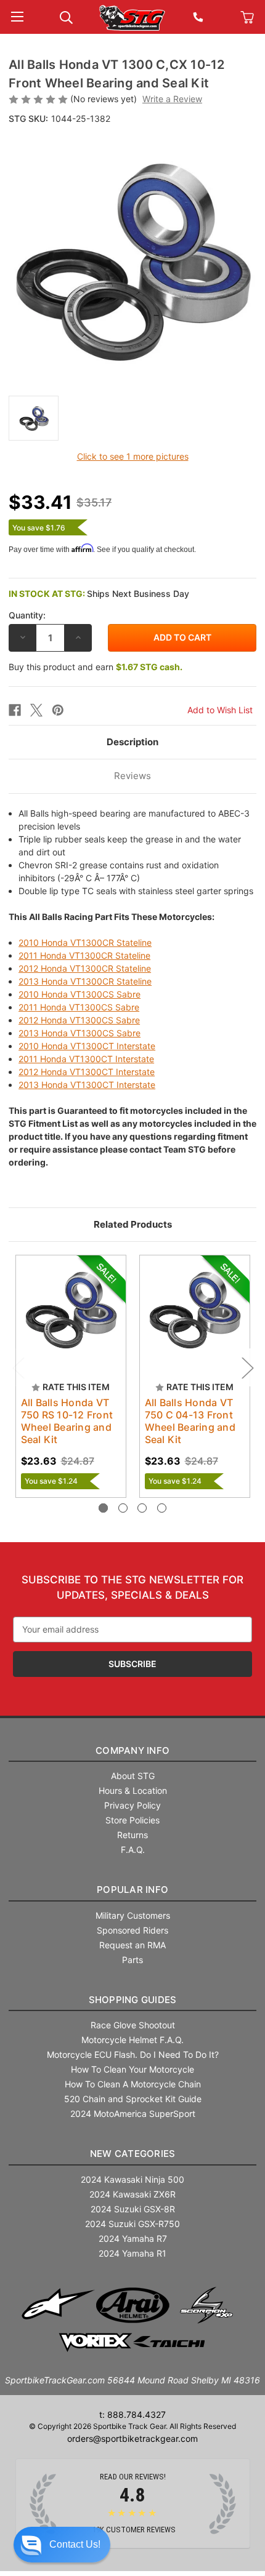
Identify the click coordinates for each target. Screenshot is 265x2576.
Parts (132, 1960)
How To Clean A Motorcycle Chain (133, 2084)
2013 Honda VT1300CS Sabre (79, 1033)
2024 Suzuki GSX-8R (133, 2209)
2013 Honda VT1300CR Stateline (85, 981)
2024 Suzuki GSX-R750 (132, 2224)
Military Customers (133, 1915)
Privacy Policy (132, 1805)
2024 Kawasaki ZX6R (132, 2194)
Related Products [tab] (133, 1224)
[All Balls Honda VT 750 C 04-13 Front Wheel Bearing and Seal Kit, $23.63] (195, 1310)
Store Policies (132, 1820)
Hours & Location (133, 1790)
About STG (133, 1776)
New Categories (133, 2154)
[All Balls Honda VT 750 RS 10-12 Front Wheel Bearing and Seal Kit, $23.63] (71, 1310)
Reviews (132, 776)
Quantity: (27, 615)
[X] (36, 710)
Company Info (132, 1750)
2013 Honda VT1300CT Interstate (87, 1085)
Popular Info (132, 1890)
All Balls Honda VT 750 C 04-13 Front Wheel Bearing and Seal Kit (190, 1421)
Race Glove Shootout (133, 2025)
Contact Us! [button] (75, 2544)
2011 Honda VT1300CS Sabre (79, 1007)
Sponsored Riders (132, 1930)
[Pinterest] (58, 710)
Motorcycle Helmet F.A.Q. (132, 2040)
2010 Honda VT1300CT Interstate (87, 1046)
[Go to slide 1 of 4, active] (103, 1508)
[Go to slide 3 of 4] (142, 1508)
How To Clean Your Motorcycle (132, 2069)
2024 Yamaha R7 (133, 2238)
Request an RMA (132, 1945)
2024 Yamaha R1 (132, 2253)
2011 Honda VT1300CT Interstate (86, 1059)
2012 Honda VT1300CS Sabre (79, 1020)
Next (247, 1367)
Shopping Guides (133, 2000)
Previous (18, 1367)
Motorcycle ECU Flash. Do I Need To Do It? (133, 2054)
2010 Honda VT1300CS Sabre (79, 994)
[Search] (66, 16)
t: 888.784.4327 (132, 2414)
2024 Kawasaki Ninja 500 (132, 2179)
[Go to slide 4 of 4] (162, 1508)
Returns (132, 1835)
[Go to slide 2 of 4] (123, 1508)
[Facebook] (15, 710)
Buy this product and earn (96, 667)
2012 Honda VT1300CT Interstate (87, 1072)
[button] (62, 2545)
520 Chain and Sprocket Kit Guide (133, 2099)
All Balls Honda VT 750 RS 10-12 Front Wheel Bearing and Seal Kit (67, 1421)
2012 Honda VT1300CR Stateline (85, 968)
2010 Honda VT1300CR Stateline (85, 942)
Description (132, 742)
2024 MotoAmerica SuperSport (133, 2114)
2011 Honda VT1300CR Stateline (84, 955)
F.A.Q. (133, 1850)
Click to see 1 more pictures (133, 456)
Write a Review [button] (172, 99)
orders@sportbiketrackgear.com (132, 2438)
